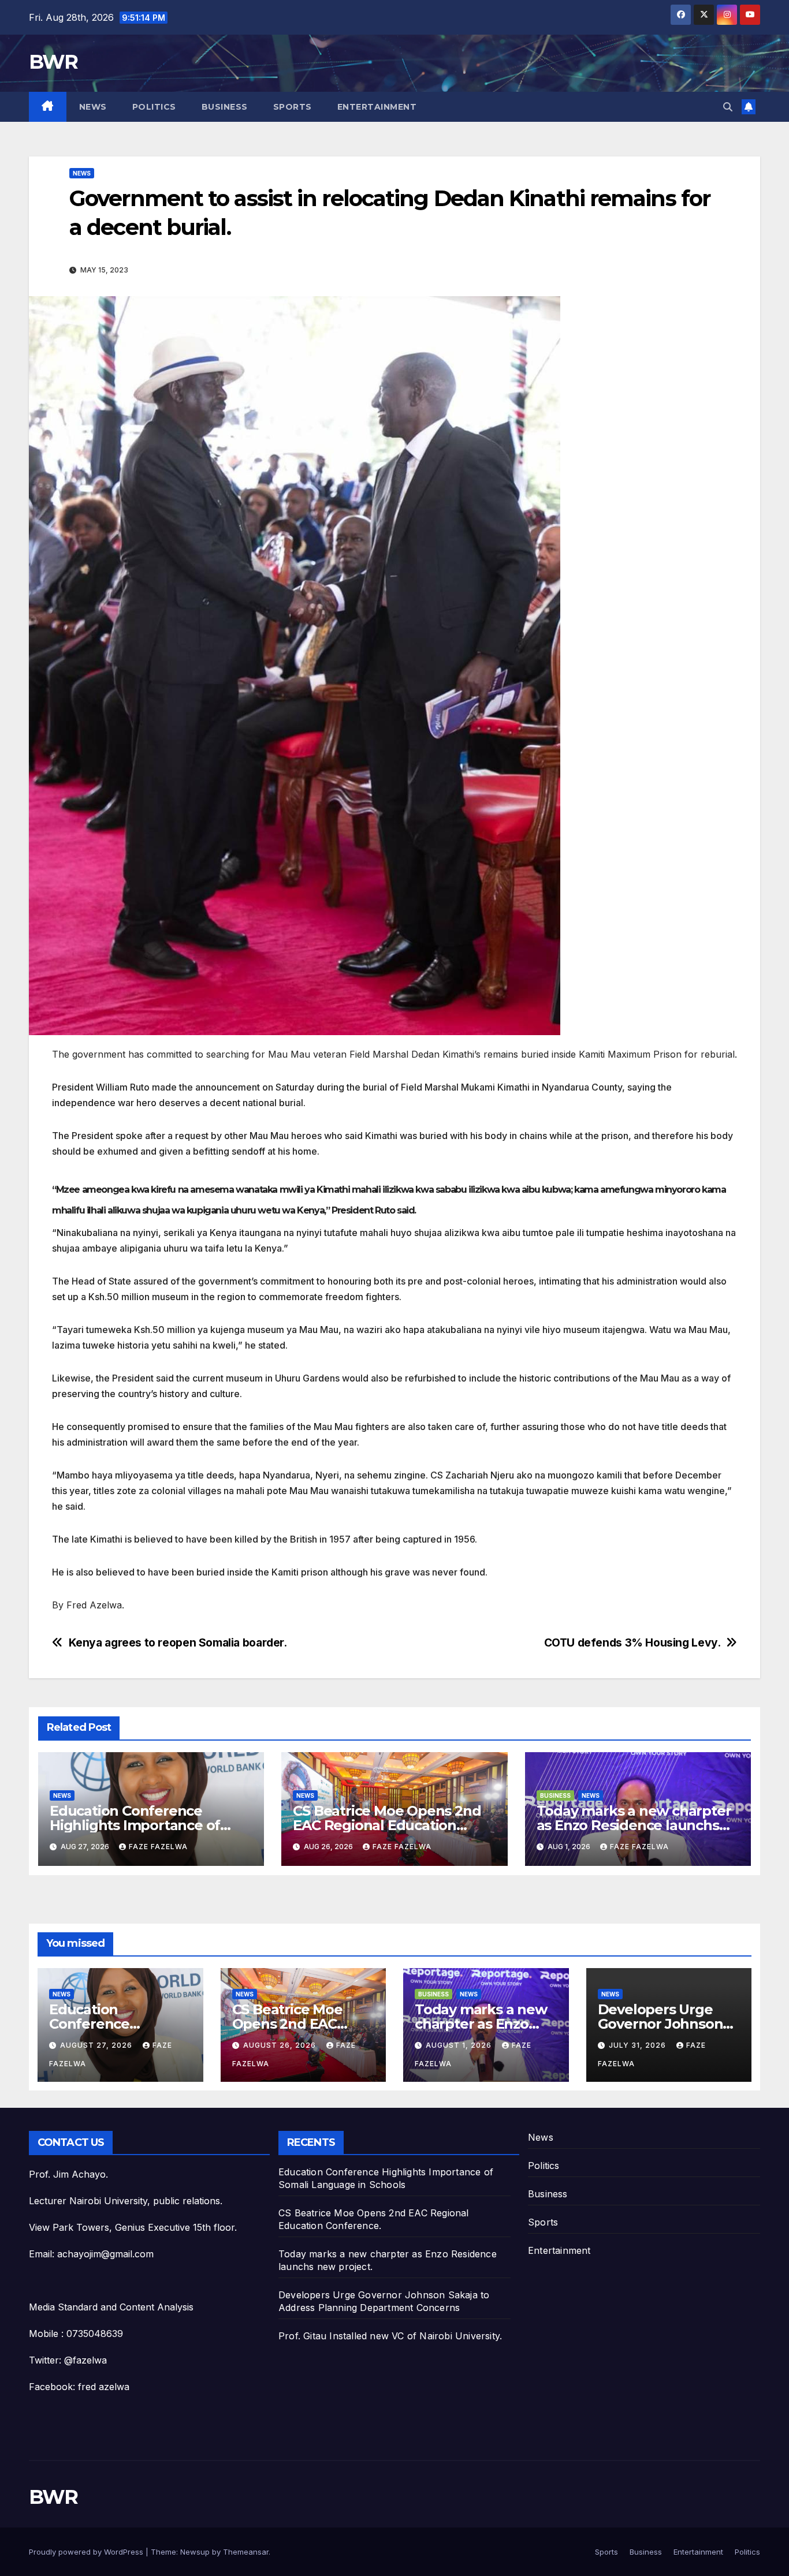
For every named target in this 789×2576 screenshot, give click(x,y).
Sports (293, 107)
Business (225, 107)
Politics (154, 107)
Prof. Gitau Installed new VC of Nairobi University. (390, 2336)
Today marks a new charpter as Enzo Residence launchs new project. (634, 1825)
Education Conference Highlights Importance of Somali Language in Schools (144, 1825)
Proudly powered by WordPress (87, 2552)
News (93, 107)
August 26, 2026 (281, 2045)
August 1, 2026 (460, 2045)
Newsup (195, 2552)
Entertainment (377, 107)
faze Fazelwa (158, 1847)
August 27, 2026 (97, 2045)
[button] (728, 107)
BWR (53, 62)
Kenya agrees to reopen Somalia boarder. (178, 1643)
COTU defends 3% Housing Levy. (632, 1643)
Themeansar (246, 2552)
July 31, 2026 (639, 2045)
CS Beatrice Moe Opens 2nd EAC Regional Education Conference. (387, 1825)
